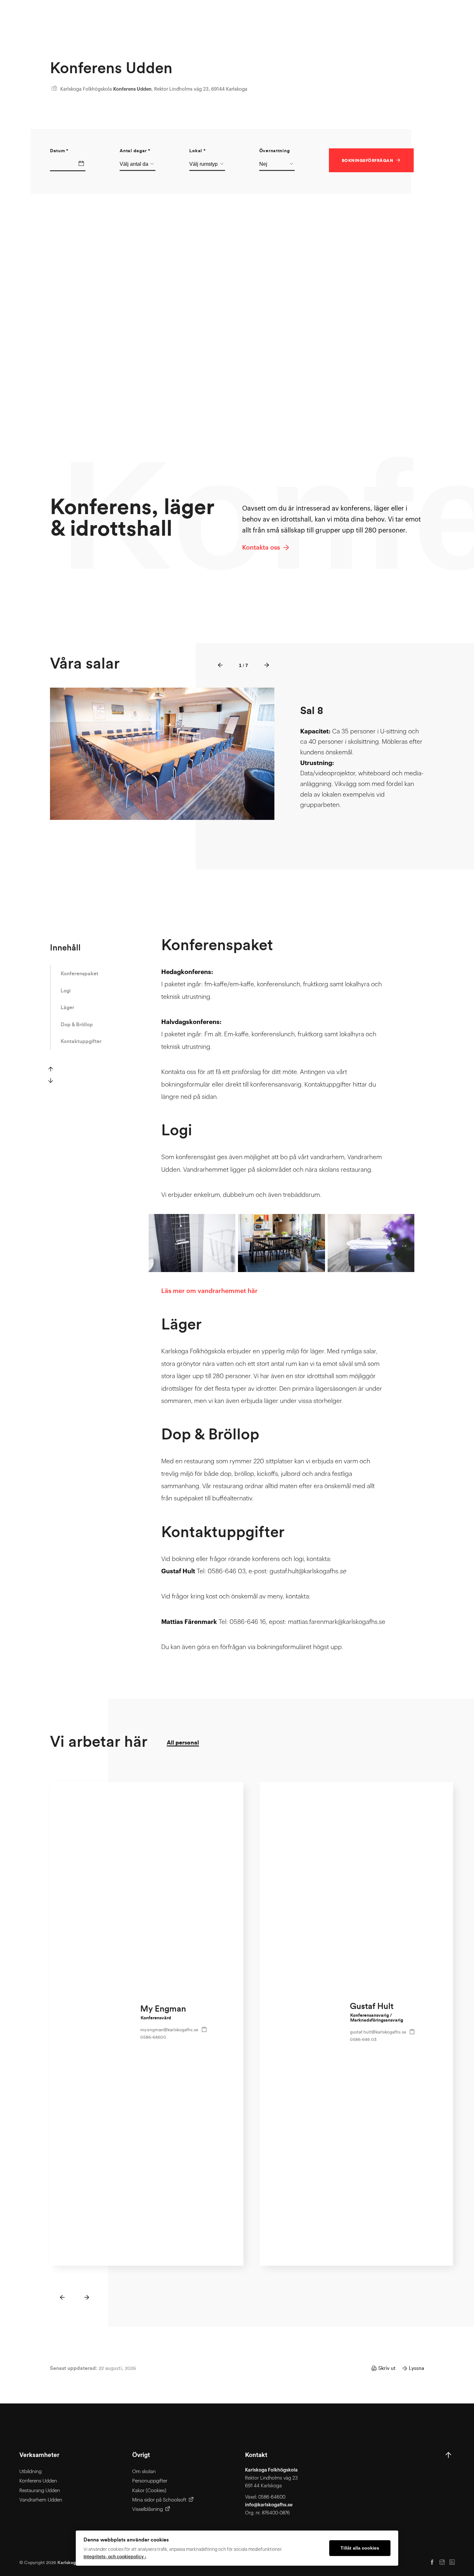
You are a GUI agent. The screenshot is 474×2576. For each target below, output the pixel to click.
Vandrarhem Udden (41, 2500)
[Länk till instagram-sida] (442, 2563)
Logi (66, 991)
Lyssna (416, 2368)
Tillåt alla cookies (360, 2548)
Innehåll (65, 948)
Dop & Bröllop (77, 1025)
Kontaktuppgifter (81, 1041)
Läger (67, 1008)
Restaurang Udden (40, 2491)
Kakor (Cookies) (149, 2491)
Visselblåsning (148, 2509)
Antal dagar (135, 151)
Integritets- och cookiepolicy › (115, 2557)
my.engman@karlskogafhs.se (169, 2030)
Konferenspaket (79, 974)
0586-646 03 (363, 2039)
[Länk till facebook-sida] (432, 2563)
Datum (59, 151)
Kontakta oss (262, 547)
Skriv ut (387, 2368)
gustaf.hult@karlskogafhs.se (378, 2032)
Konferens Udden (38, 2481)
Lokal (197, 151)
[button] (220, 666)
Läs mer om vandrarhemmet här (209, 1291)
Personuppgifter (150, 2481)
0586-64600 (153, 2037)
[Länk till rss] (452, 2563)
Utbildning (30, 2472)
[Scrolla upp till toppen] (448, 2484)
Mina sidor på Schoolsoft (159, 2500)
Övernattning (275, 151)
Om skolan (144, 2472)
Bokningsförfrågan (367, 161)
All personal (183, 1743)
